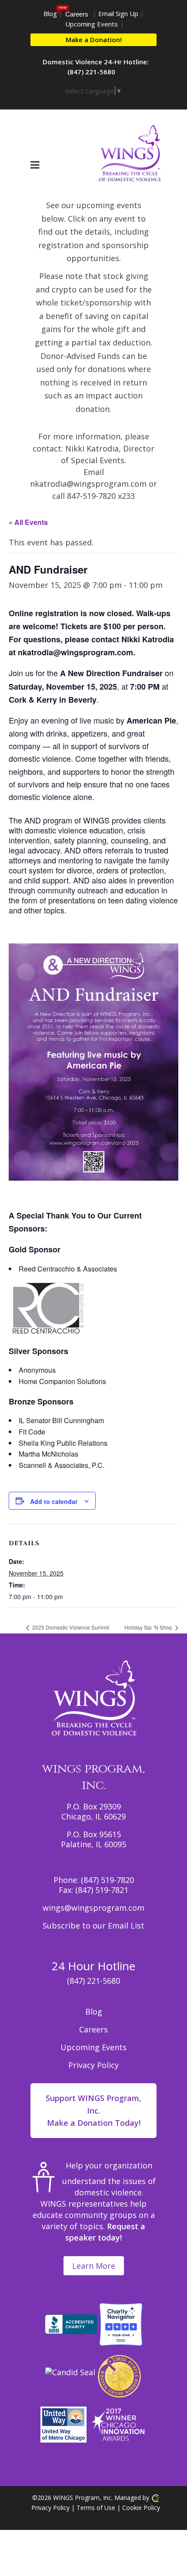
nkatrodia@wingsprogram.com (89, 484)
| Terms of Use (92, 2508)
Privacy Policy (93, 2065)
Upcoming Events (92, 24)
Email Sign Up (118, 13)
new (62, 7)
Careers (77, 14)
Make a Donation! (94, 40)
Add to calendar (54, 1501)
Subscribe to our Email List (93, 1925)
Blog (50, 13)
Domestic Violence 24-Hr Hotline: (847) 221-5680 (96, 67)
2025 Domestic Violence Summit (70, 1627)
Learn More (94, 2266)
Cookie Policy (141, 2508)
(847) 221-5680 (93, 1981)
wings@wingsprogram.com (93, 1908)
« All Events (28, 522)
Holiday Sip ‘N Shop (149, 1627)
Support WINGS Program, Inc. (93, 2111)
